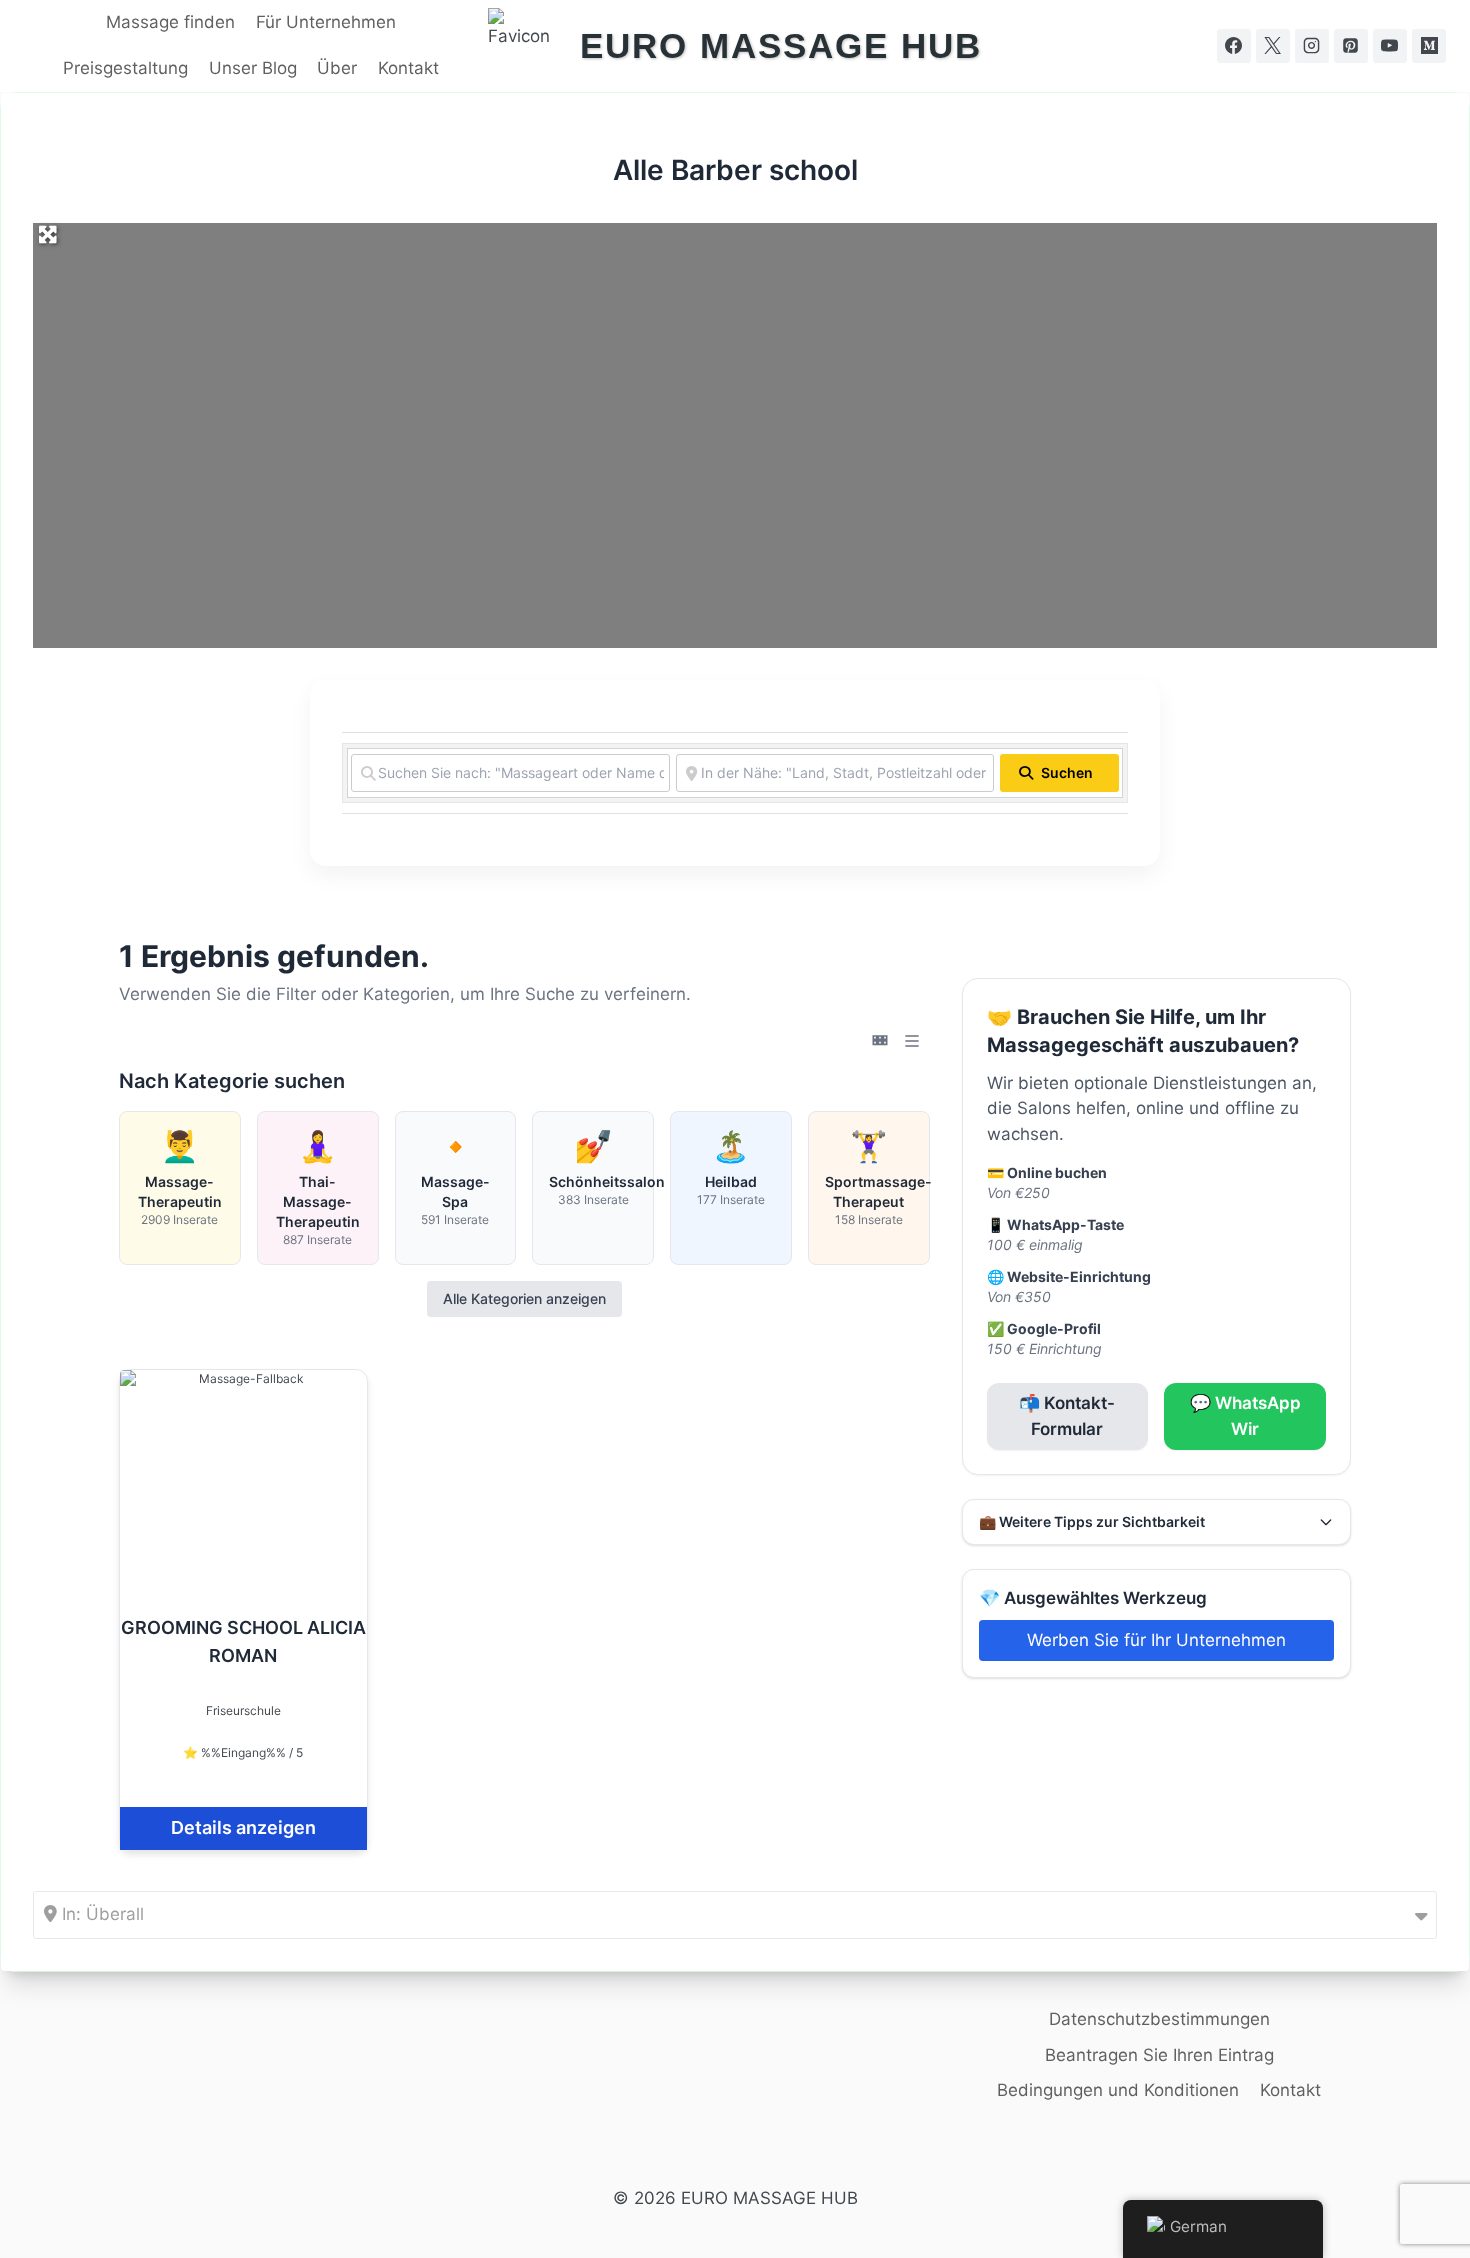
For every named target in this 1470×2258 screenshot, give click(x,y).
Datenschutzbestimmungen (1159, 2019)
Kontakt (408, 68)
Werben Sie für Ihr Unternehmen (1156, 1640)
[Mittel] (1429, 46)
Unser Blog (253, 68)
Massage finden (170, 22)
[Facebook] (1234, 46)
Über (337, 68)
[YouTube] (1390, 46)
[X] (1273, 46)
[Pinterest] (1351, 46)
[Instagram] (1312, 46)
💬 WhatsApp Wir (1245, 1416)
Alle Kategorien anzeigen (524, 1298)
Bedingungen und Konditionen (1118, 2090)
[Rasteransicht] (880, 1041)
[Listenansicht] (912, 1041)
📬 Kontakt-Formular (1067, 1416)
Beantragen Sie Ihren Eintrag (1159, 2055)
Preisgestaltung (125, 68)
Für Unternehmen (326, 22)
